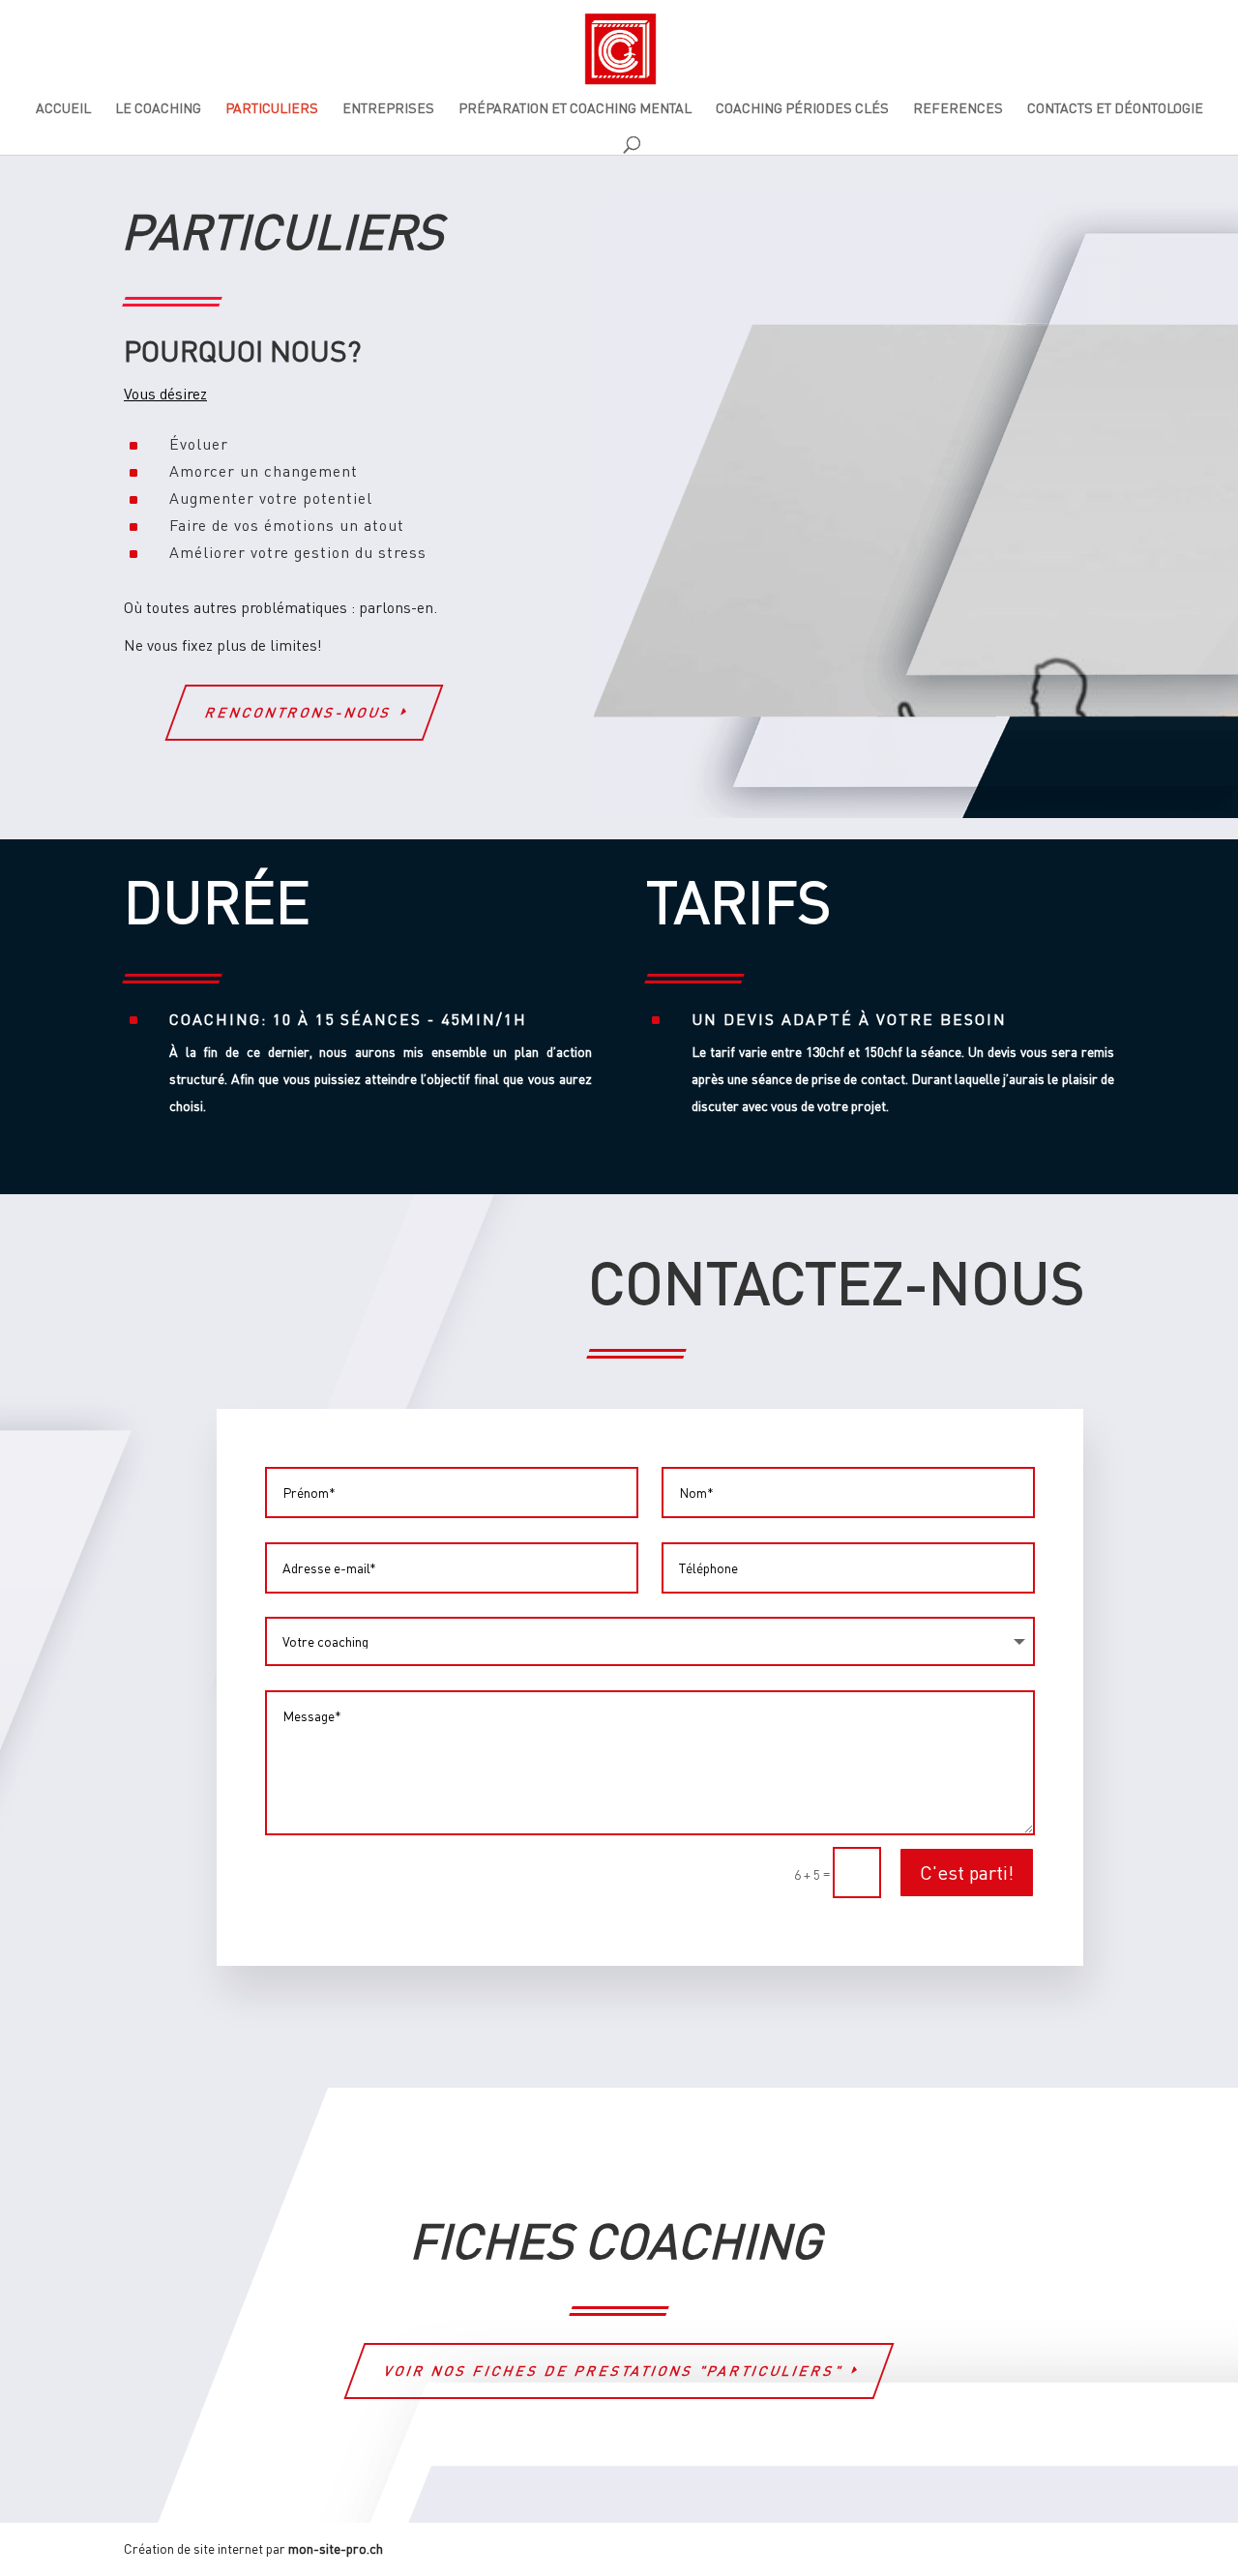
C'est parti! (967, 1873)
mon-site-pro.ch (336, 2548)
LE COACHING (158, 109)
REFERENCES (958, 109)
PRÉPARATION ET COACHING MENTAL (575, 109)
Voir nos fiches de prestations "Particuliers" (614, 2371)
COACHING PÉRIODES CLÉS (802, 109)
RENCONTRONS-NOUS (299, 712)
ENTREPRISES (388, 109)
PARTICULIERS (272, 109)
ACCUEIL (63, 109)
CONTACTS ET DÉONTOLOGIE (1115, 109)
